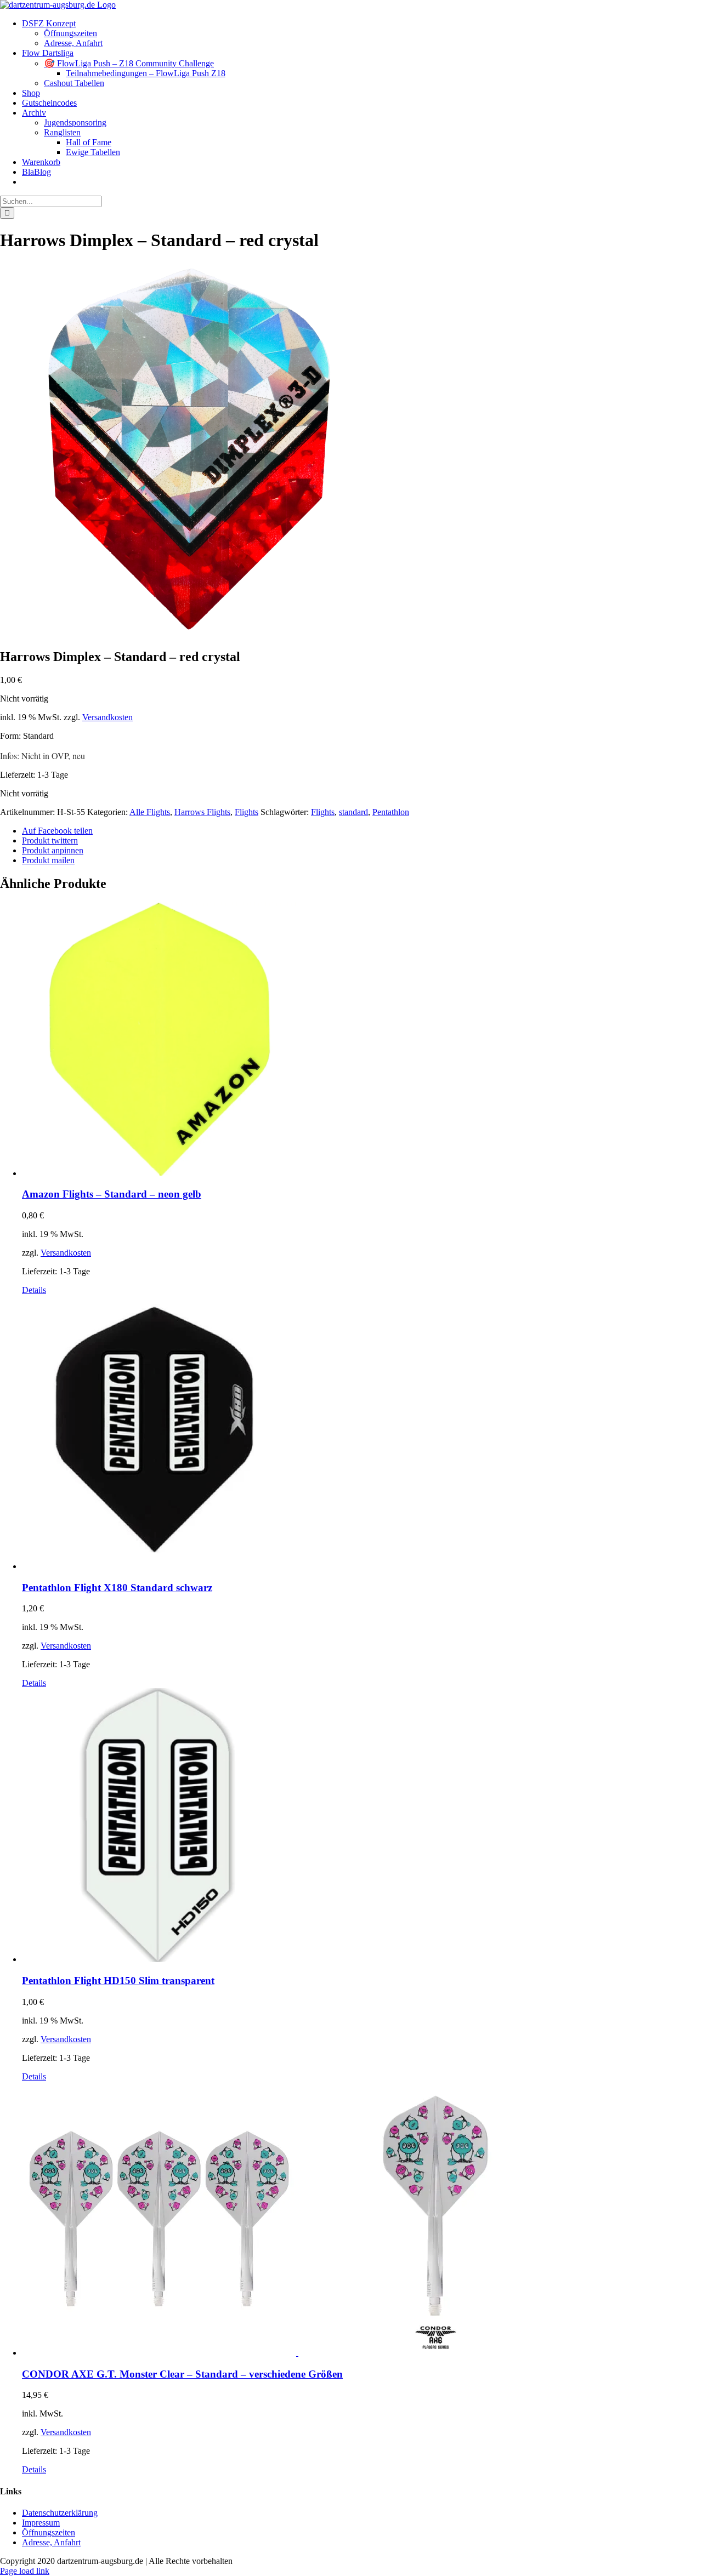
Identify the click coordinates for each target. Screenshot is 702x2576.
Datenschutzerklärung (60, 2513)
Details (34, 1290)
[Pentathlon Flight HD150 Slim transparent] (362, 1826)
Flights (247, 812)
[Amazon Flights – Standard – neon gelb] (362, 1040)
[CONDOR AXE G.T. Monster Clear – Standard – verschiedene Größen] (362, 2220)
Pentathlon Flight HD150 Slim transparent (118, 1981)
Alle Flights (150, 812)
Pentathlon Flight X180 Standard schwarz (117, 1588)
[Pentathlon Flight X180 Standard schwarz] (362, 1433)
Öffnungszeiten (49, 2532)
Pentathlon (391, 812)
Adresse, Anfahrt (51, 2542)
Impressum (41, 2523)
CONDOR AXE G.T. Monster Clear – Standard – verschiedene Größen (182, 2374)
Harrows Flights (202, 812)
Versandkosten (107, 717)
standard (353, 812)
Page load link (25, 2571)
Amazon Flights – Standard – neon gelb (112, 1194)
